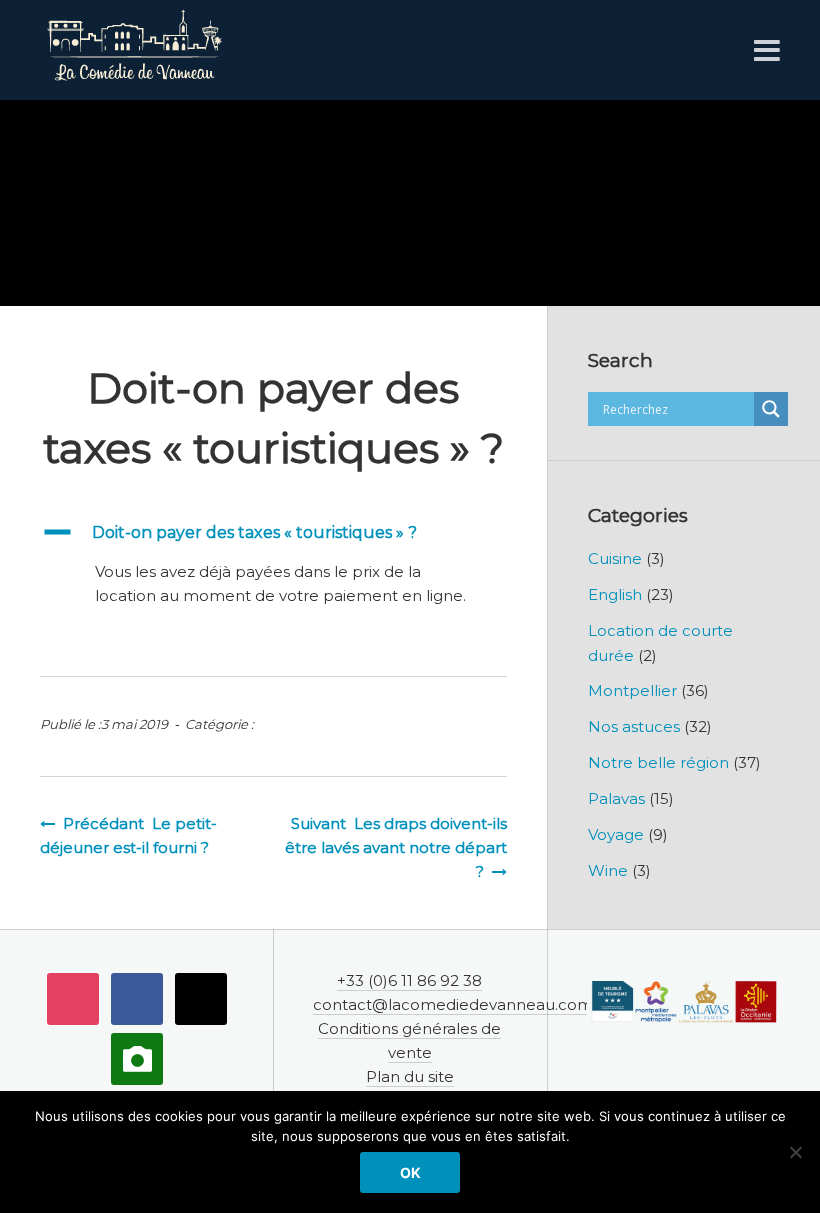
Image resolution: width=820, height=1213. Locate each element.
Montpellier (632, 690)
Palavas (616, 798)
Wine (608, 870)
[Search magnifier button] (771, 409)
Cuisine (615, 558)
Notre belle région (658, 762)
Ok (410, 1172)
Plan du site (410, 1076)
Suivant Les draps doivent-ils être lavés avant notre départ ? (396, 847)
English (615, 594)
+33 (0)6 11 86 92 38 (409, 980)
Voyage (616, 834)
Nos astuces (634, 726)
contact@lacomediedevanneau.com (453, 1004)
